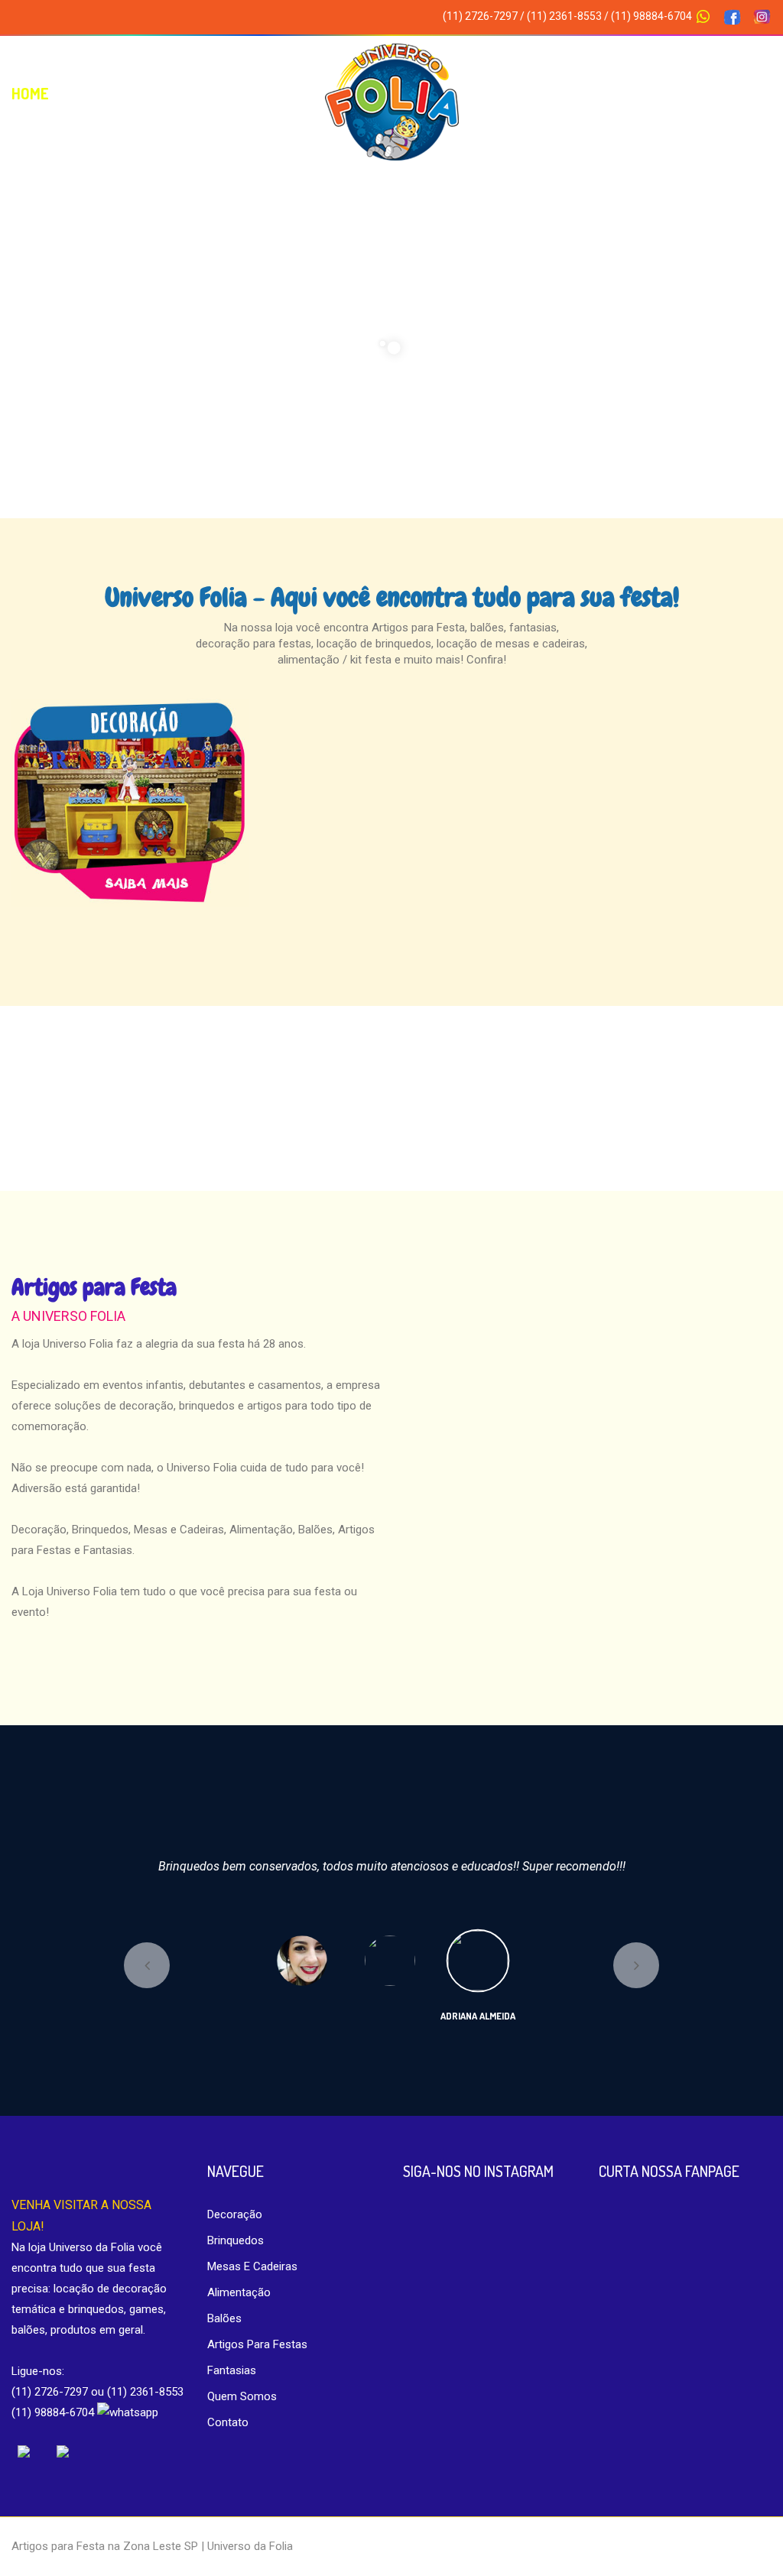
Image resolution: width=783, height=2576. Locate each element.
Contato (741, 93)
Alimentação (239, 2292)
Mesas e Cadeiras (609, 93)
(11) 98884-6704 (653, 16)
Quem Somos (132, 93)
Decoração (254, 93)
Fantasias (232, 2370)
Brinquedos (236, 2240)
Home (30, 93)
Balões (224, 2318)
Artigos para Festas (257, 2344)
